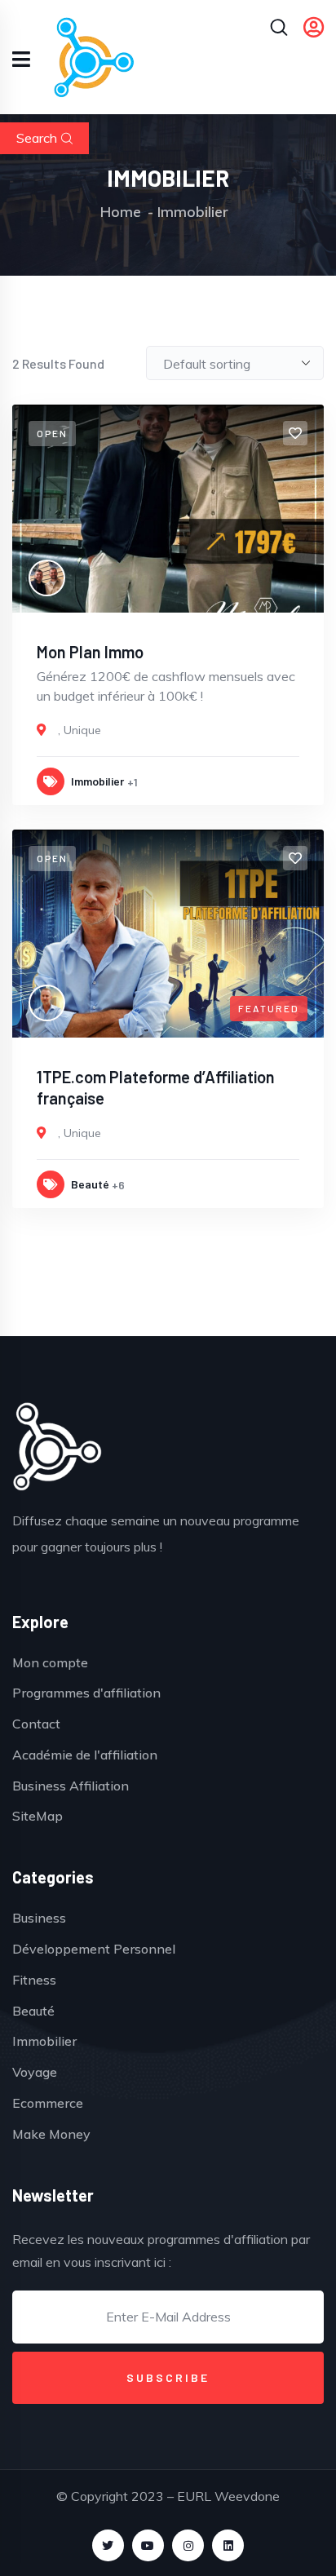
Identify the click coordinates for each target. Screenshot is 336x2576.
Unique (82, 730)
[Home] (57, 1446)
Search (37, 138)
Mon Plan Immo (90, 652)
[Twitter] (108, 2545)
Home (121, 212)
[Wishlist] (295, 433)
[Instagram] (188, 2545)
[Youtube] (148, 2545)
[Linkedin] (228, 2545)
